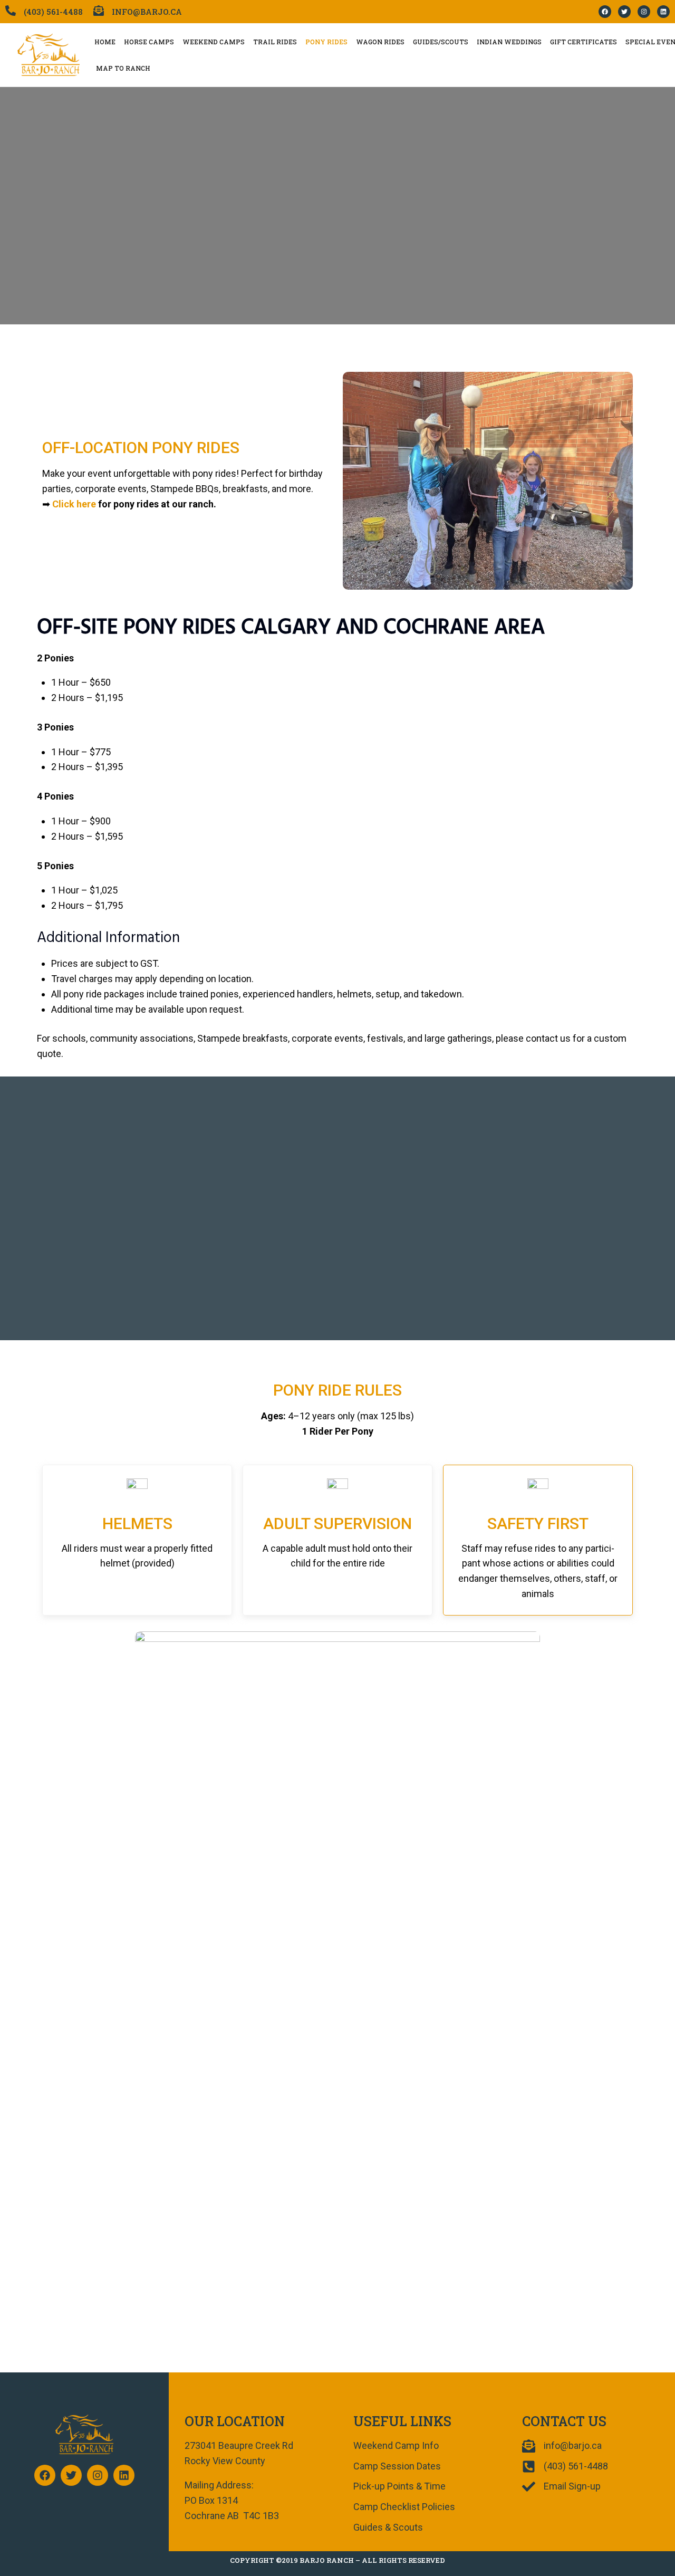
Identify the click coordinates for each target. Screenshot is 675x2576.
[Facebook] (605, 12)
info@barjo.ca (147, 12)
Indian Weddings (509, 42)
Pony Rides (326, 42)
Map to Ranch (123, 68)
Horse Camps (149, 42)
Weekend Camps (214, 42)
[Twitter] (624, 12)
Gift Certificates (584, 42)
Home (105, 42)
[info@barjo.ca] (99, 11)
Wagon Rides (380, 42)
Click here (74, 504)
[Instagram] (644, 12)
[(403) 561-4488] (11, 11)
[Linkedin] (663, 12)
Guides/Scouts (441, 42)
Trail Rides (275, 42)
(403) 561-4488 (53, 12)
